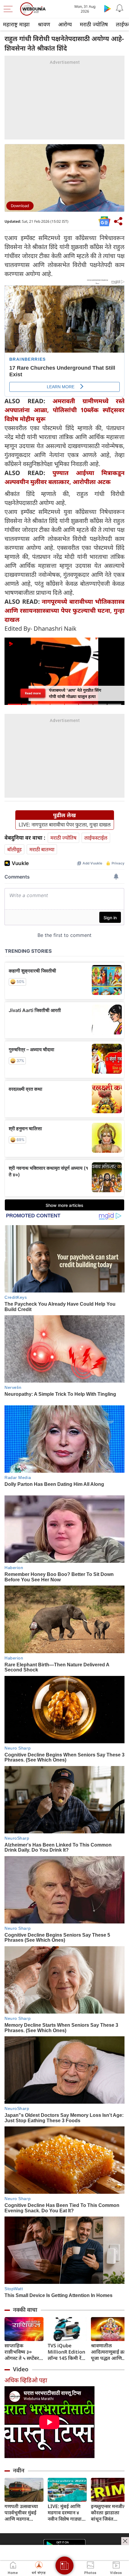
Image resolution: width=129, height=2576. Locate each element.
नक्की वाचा (25, 2310)
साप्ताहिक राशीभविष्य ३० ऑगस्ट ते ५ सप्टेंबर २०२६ (22, 2352)
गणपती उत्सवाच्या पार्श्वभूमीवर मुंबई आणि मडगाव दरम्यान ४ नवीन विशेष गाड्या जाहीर (22, 2513)
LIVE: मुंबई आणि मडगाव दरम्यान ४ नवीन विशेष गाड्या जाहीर (65, 2513)
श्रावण (44, 24)
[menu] (10, 9)
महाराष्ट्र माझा (16, 24)
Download (20, 206)
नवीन (19, 2470)
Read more (33, 693)
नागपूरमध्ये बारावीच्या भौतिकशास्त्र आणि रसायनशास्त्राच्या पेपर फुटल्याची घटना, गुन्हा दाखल (64, 610)
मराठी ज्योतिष (94, 24)
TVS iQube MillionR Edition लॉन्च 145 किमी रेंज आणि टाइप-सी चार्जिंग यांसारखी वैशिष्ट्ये (66, 2352)
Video (21, 2369)
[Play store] (107, 8)
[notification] (119, 8)
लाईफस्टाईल (96, 838)
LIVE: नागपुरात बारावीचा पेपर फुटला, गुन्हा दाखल (65, 825)
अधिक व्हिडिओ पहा (26, 2380)
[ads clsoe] (125, 2541)
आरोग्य (65, 24)
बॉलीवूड (14, 849)
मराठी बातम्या (42, 849)
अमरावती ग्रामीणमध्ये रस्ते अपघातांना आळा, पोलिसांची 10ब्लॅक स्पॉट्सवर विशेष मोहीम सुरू (64, 410)
